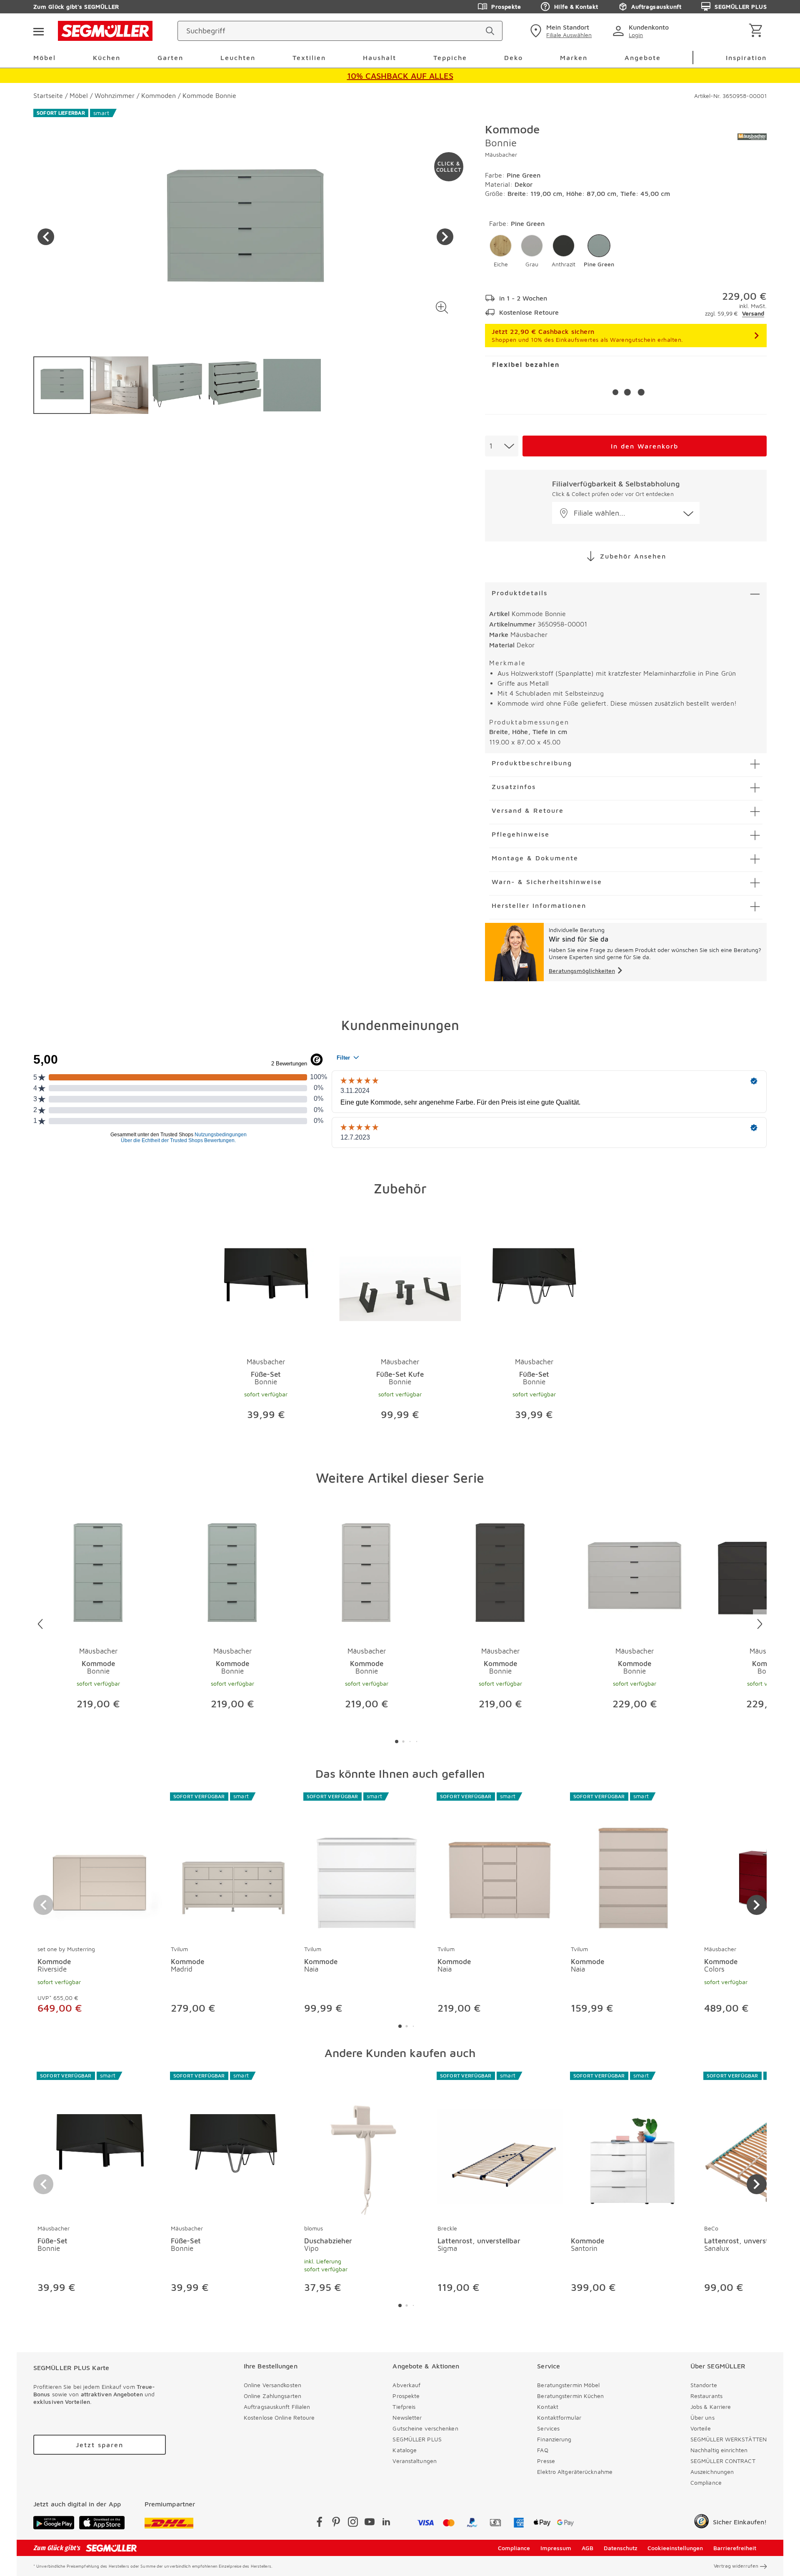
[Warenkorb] (757, 31)
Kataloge (405, 2450)
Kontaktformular (559, 2417)
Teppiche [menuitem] (450, 58)
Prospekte (506, 6)
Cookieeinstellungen (675, 2548)
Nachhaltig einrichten (719, 2450)
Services (548, 2428)
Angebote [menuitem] (643, 58)
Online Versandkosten (272, 2385)
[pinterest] (336, 2523)
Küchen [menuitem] (107, 58)
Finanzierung (554, 2439)
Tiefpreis (404, 2407)
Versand (753, 313)
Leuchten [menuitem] (238, 58)
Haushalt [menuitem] (380, 58)
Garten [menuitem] (170, 58)
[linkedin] (386, 2523)
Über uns (702, 2417)
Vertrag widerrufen (736, 2566)
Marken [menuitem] (574, 58)
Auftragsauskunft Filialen (277, 2407)
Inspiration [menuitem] (746, 58)
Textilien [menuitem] (309, 58)
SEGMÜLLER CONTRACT (723, 2461)
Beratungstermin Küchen (570, 2396)
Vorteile (701, 2428)
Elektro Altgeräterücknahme (575, 2472)
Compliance (706, 2482)
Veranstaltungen (415, 2461)
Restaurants (706, 2396)
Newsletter (407, 2417)
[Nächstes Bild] (445, 237)
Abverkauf (406, 2385)
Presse (546, 2461)
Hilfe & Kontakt (576, 6)
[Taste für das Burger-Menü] (38, 31)
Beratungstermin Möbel (568, 2385)
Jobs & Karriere (711, 2407)
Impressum (556, 2548)
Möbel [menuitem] (45, 58)
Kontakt (548, 2407)
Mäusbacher (501, 154)
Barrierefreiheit (735, 2548)
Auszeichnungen (712, 2472)
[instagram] (353, 2523)
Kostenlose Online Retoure (279, 2417)
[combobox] (502, 446)
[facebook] (320, 2523)
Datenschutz (621, 2548)
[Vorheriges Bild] (46, 237)
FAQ (542, 2450)
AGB (587, 2548)
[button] (442, 307)
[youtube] (370, 2523)
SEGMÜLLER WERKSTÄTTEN (729, 2439)
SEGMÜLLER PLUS (741, 6)
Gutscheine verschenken (425, 2428)
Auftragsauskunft (656, 6)
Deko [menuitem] (514, 58)
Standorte (704, 2385)
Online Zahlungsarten (272, 2396)
